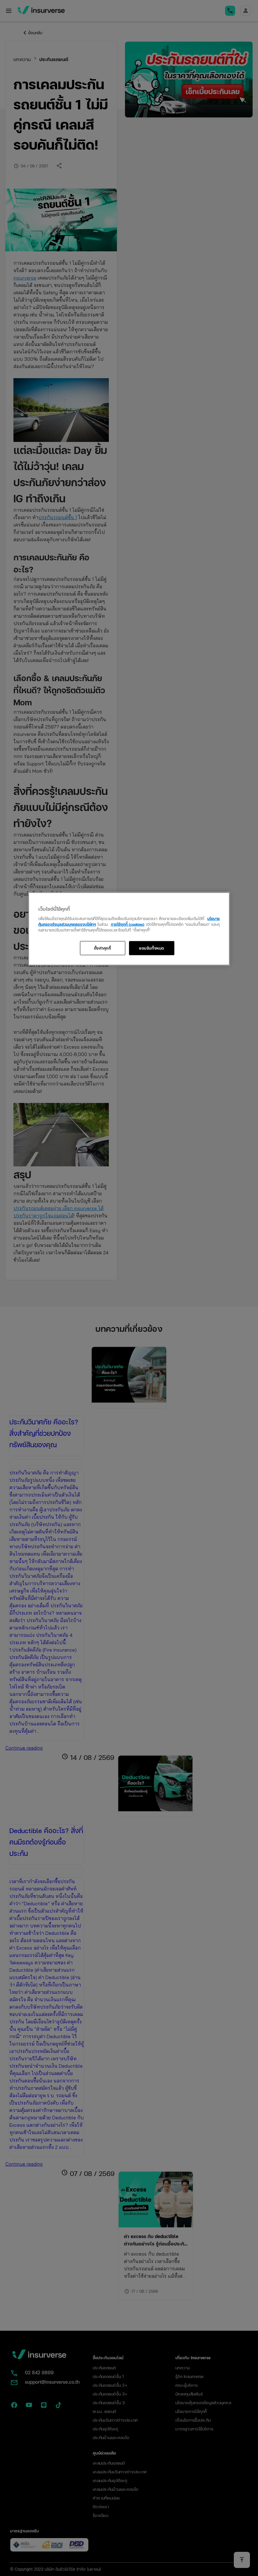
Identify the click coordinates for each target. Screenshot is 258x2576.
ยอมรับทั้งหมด (152, 948)
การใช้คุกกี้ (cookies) (128, 924)
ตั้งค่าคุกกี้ (103, 948)
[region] (129, 929)
